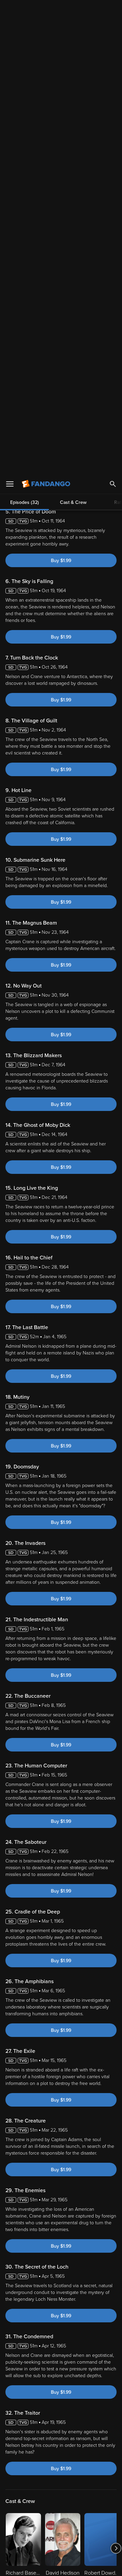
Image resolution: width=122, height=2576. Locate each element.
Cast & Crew (73, 29)
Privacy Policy (20, 2479)
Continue (61, 2565)
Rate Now (77, 2144)
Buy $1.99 (61, 63)
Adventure (54, 2183)
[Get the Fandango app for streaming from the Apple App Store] (39, 2389)
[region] (61, 2511)
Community (47, 2144)
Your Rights (27, 2492)
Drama (31, 2183)
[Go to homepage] (47, 10)
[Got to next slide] (116, 2051)
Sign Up (61, 2410)
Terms (25, 2473)
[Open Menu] (10, 10)
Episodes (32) (25, 29)
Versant (57, 2466)
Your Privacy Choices (61, 2548)
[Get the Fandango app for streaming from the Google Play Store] (80, 2389)
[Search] (113, 10)
